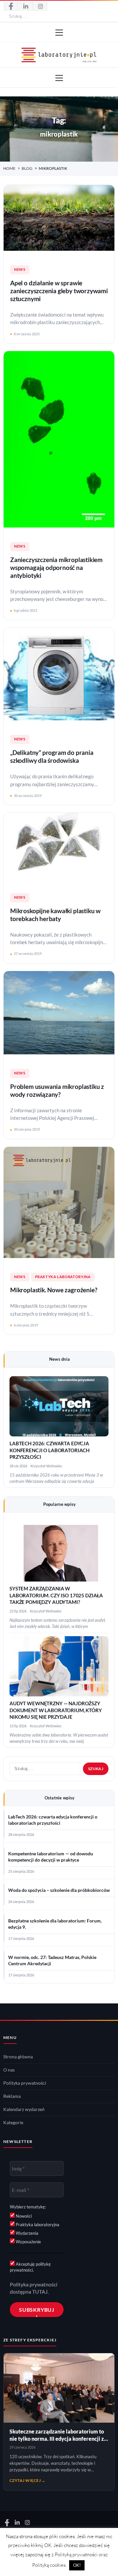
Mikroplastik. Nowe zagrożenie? (54, 1290)
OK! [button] (77, 2565)
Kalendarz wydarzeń (24, 2109)
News (20, 270)
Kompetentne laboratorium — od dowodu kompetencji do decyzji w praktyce (51, 1857)
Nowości (23, 2216)
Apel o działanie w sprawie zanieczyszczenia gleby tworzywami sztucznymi (59, 291)
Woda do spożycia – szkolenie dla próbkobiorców (59, 1890)
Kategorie (13, 2123)
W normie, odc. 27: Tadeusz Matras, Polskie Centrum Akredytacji (52, 1960)
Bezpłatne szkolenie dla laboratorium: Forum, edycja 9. (55, 1924)
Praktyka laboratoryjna (63, 1277)
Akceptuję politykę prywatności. (30, 2267)
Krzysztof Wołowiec (46, 1466)
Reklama (12, 2096)
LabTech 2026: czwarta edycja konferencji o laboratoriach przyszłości (49, 1450)
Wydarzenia (27, 2233)
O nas (9, 2070)
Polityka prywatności (25, 2083)
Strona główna (18, 2057)
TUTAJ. (40, 2292)
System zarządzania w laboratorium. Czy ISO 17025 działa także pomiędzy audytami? (56, 1595)
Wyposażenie (28, 2242)
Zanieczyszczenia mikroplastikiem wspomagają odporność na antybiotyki (56, 568)
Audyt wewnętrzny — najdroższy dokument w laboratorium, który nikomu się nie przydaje (56, 1710)
